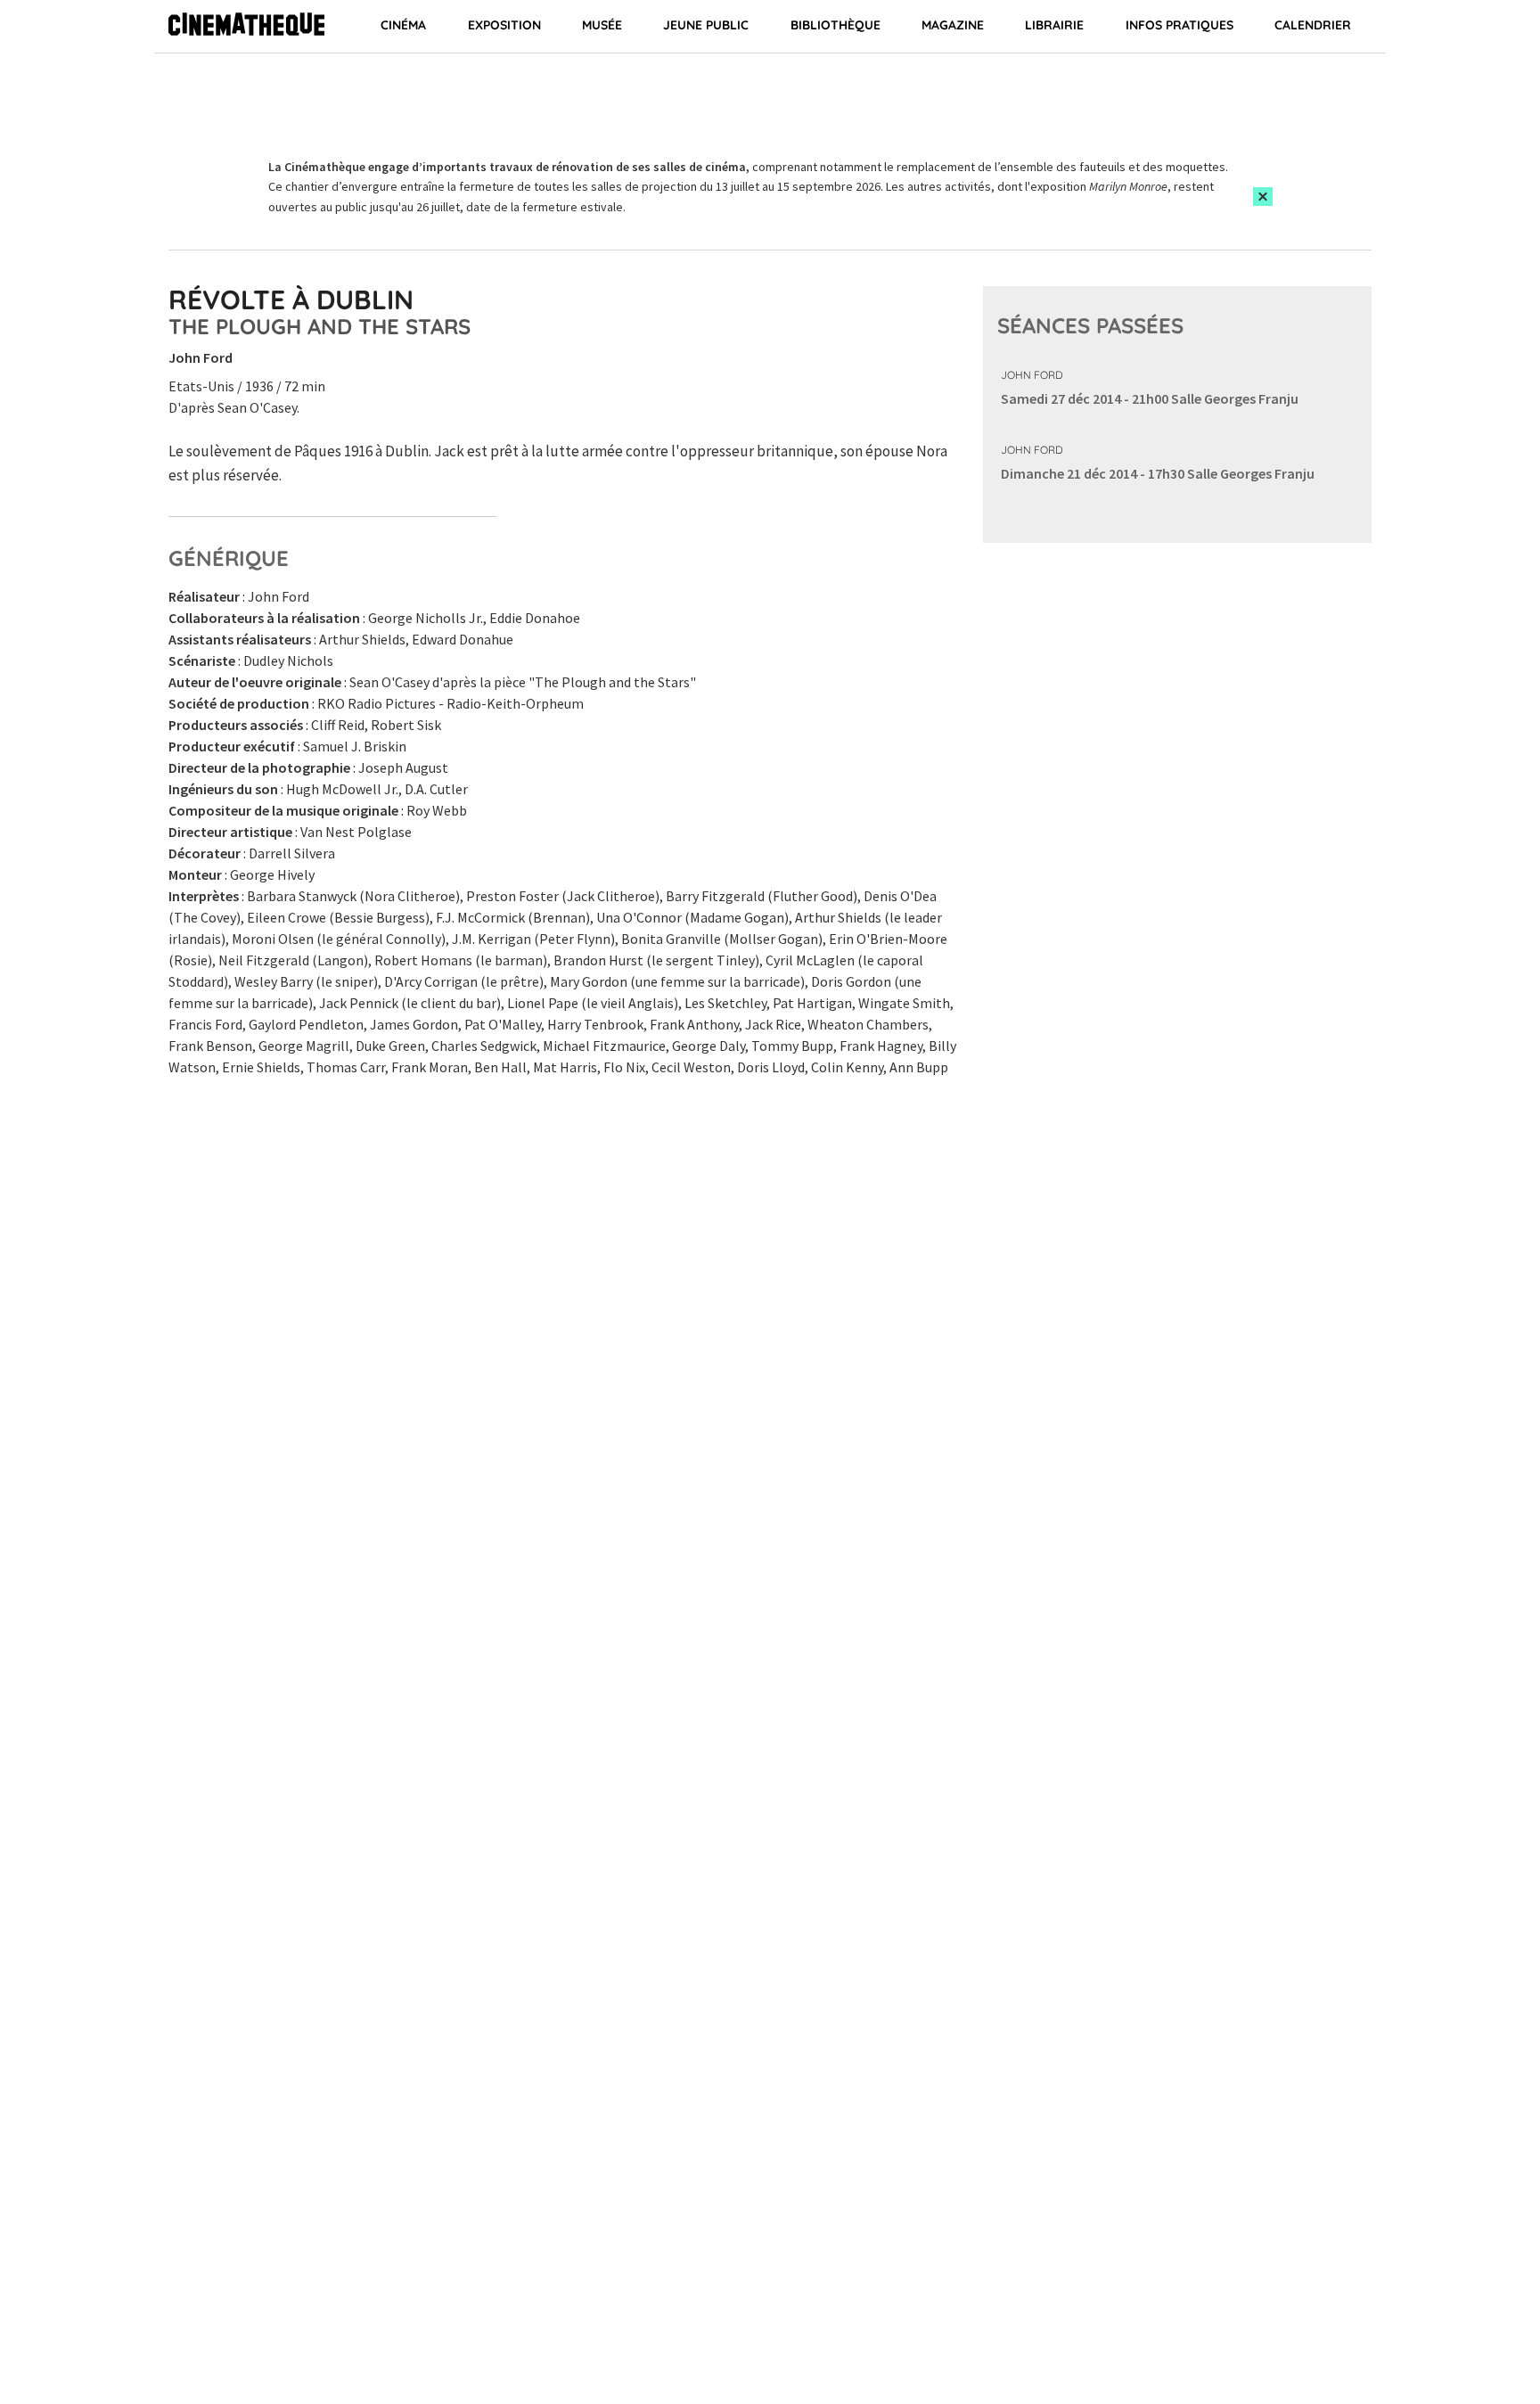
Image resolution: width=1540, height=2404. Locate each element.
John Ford (1032, 375)
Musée (602, 25)
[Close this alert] (1263, 197)
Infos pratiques (1180, 25)
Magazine (953, 25)
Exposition (504, 25)
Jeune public (706, 25)
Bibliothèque (836, 25)
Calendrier (1313, 25)
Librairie (1054, 25)
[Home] (246, 27)
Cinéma (403, 25)
